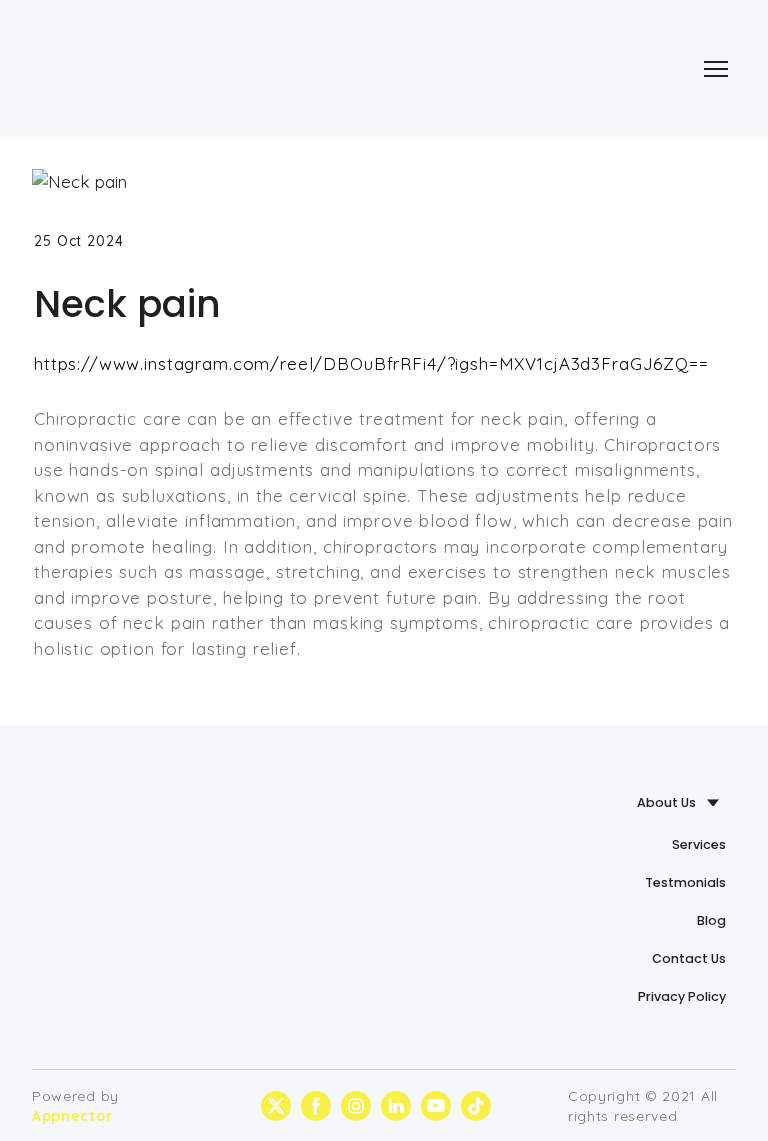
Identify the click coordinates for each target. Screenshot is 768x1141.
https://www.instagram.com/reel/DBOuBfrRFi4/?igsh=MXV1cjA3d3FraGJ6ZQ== (371, 363)
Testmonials (685, 882)
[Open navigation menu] (716, 69)
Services (699, 844)
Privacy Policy (682, 996)
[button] (276, 1106)
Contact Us (689, 958)
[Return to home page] (126, 68)
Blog (711, 920)
